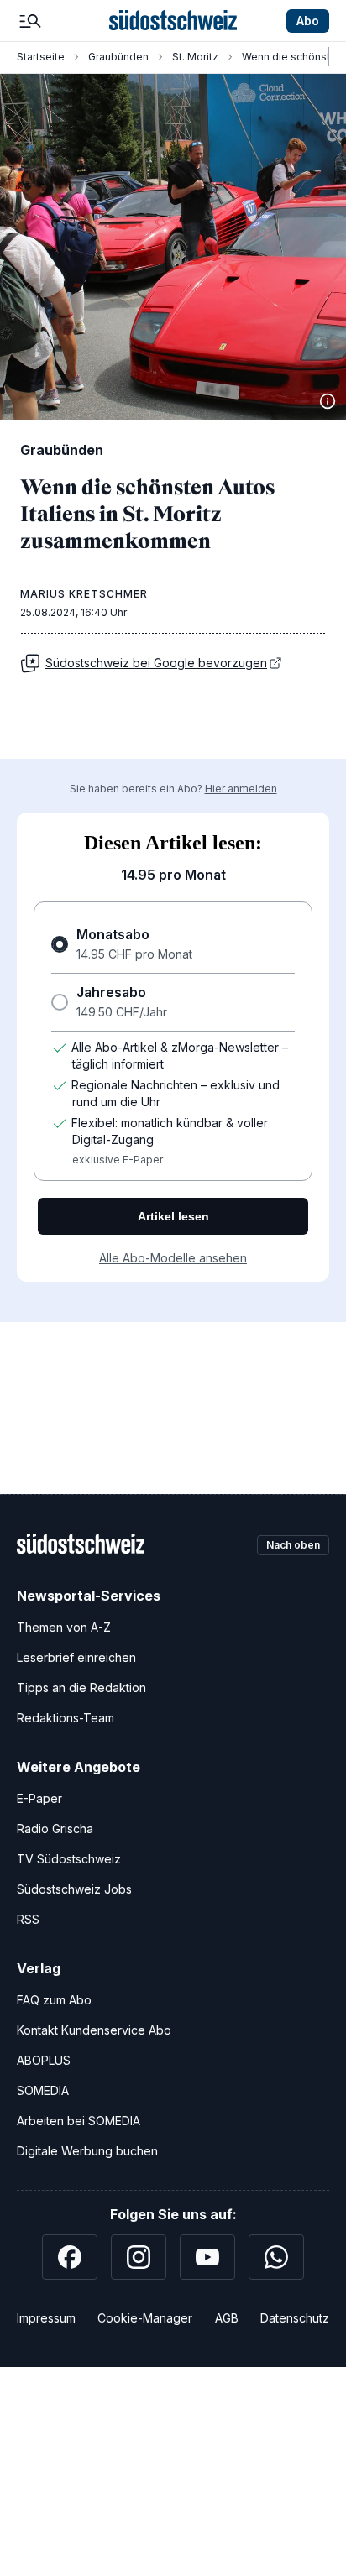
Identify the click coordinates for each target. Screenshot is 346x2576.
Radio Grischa (55, 1829)
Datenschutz (295, 2318)
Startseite (41, 57)
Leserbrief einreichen (76, 1657)
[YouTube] (207, 2257)
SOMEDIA (43, 2090)
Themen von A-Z (64, 1627)
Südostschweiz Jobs (74, 1889)
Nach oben (293, 1545)
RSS (28, 1919)
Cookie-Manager (145, 2318)
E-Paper (39, 1798)
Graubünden (118, 57)
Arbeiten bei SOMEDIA (79, 2121)
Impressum (46, 2318)
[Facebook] (70, 2257)
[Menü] (30, 21)
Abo (308, 21)
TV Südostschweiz (69, 1859)
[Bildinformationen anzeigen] (328, 401)
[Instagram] (139, 2257)
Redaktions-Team (66, 1718)
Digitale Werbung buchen (87, 2151)
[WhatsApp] (276, 2257)
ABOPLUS (44, 2060)
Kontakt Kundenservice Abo (94, 2030)
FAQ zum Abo (54, 2000)
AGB (227, 2318)
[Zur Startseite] (173, 21)
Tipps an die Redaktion (81, 1688)
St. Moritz (195, 57)
